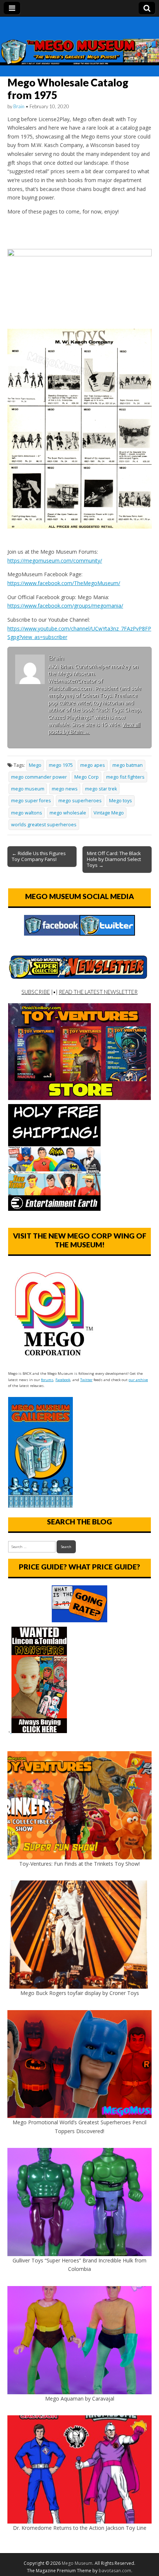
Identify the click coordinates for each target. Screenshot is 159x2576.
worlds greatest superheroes (44, 825)
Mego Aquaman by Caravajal (80, 2399)
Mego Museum (77, 2563)
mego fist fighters (125, 777)
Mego (35, 765)
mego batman (128, 765)
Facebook (63, 1380)
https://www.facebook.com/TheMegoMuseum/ (64, 583)
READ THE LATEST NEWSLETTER (98, 992)
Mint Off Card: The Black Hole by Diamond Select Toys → (114, 859)
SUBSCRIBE (36, 992)
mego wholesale (68, 813)
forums (47, 1380)
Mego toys (121, 801)
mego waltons (27, 813)
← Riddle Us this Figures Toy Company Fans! (39, 856)
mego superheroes (80, 801)
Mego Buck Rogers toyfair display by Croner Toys (80, 1993)
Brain (19, 106)
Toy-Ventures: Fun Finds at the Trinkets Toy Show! (79, 1864)
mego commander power (39, 777)
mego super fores (31, 801)
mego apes (93, 765)
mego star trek (101, 789)
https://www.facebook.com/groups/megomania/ (65, 606)
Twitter (86, 1380)
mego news (65, 789)
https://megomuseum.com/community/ (55, 561)
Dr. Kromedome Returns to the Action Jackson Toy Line (80, 2528)
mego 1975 (61, 765)
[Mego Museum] (79, 41)
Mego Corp (87, 777)
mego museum (28, 789)
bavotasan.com (115, 2571)
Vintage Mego (109, 813)
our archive (138, 1380)
